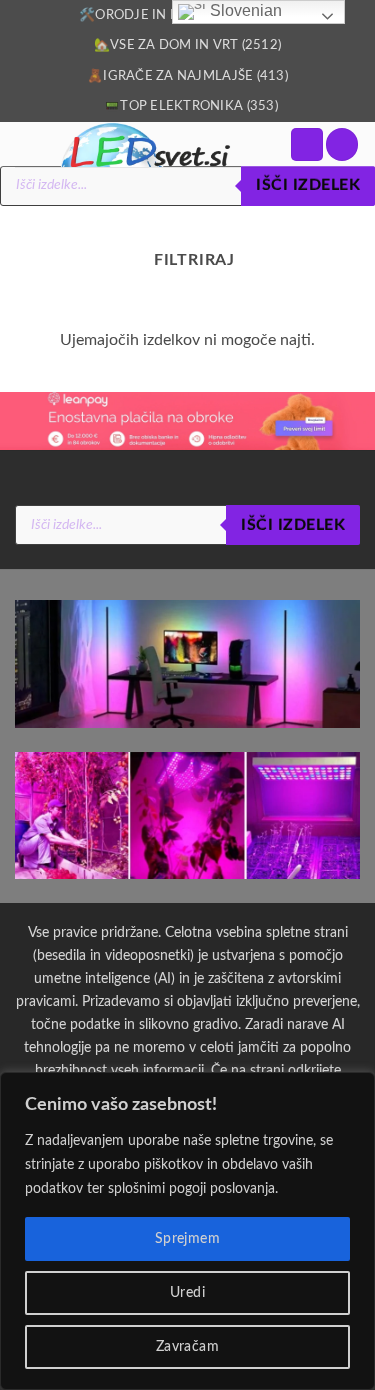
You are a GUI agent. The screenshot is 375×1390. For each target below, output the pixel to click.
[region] (187, 1231)
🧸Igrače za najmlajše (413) (187, 76)
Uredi (187, 1293)
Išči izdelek (308, 185)
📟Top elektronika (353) (191, 106)
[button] (307, 144)
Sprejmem (187, 1239)
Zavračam (187, 1347)
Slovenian (244, 10)
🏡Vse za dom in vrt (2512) (187, 45)
